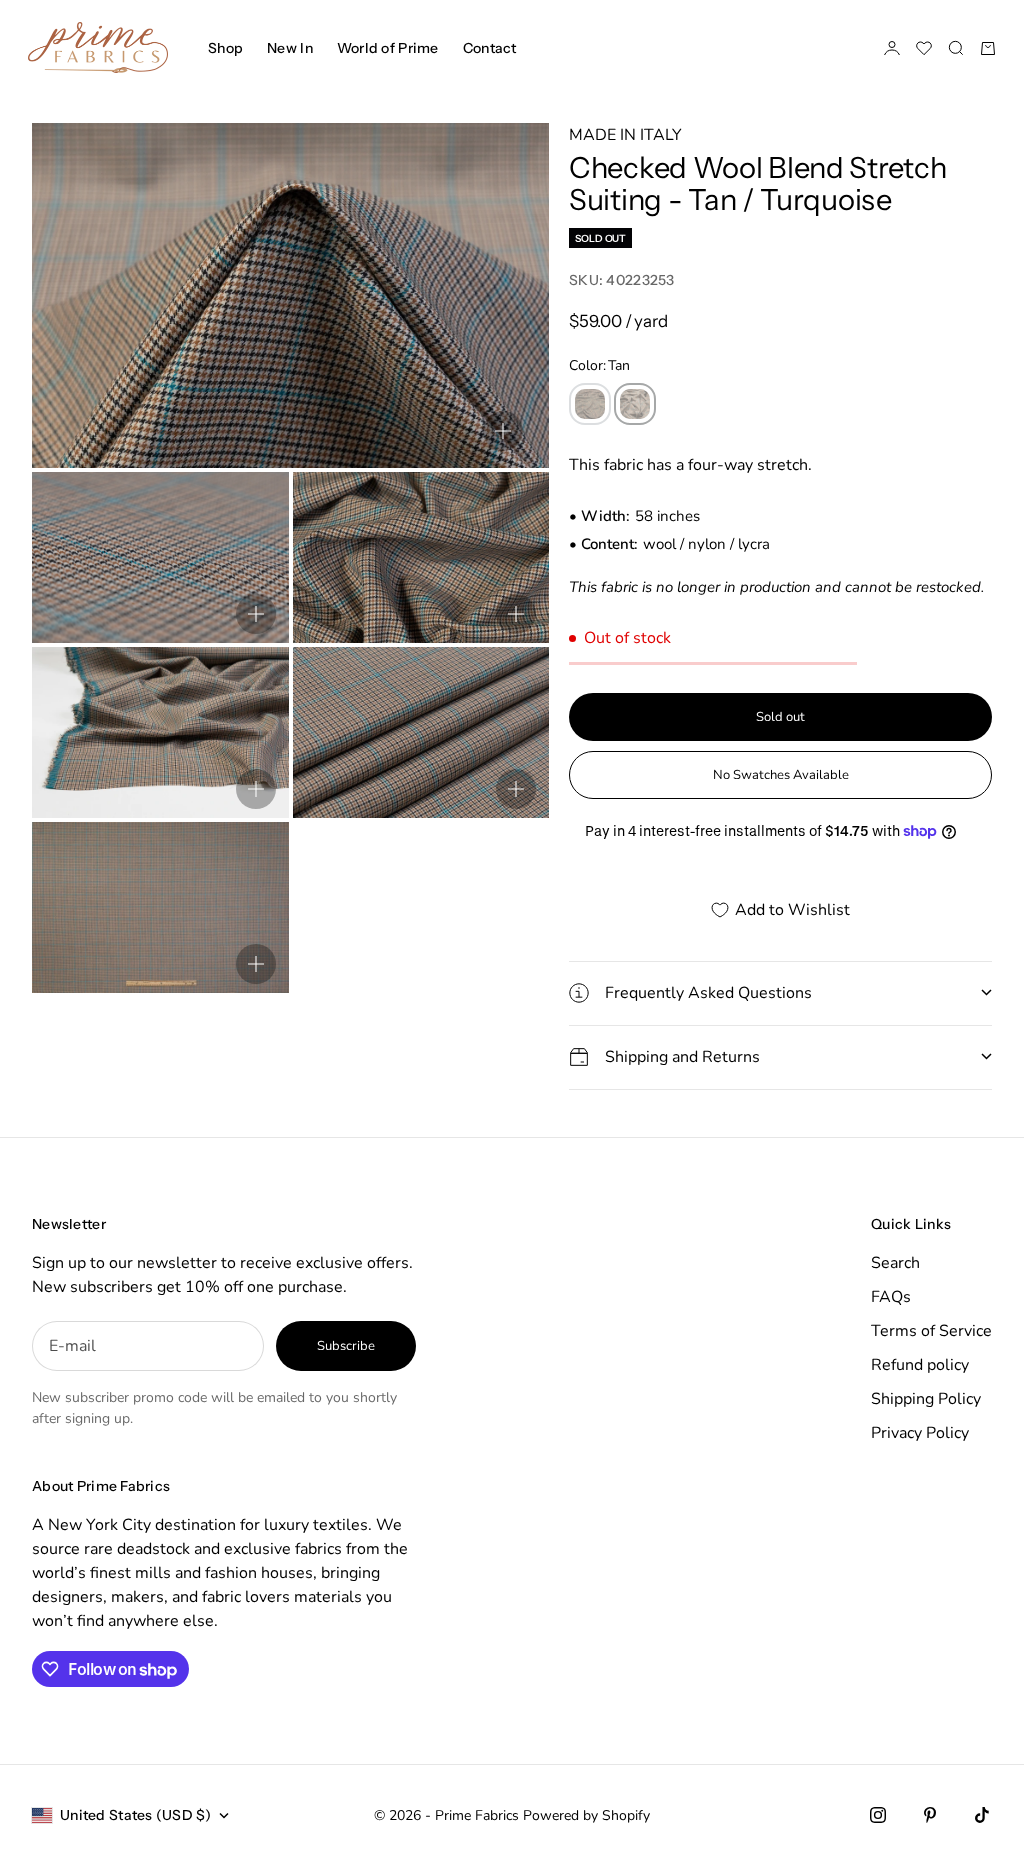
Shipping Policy (926, 1399)
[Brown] (590, 404)
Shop (225, 48)
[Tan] (635, 404)
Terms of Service (931, 1331)
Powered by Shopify (586, 1815)
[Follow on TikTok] (982, 1815)
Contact (490, 48)
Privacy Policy (920, 1433)
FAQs (891, 1297)
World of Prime (388, 48)
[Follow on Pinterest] (930, 1815)
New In (290, 48)
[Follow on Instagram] (878, 1815)
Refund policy (920, 1365)
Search (895, 1263)
